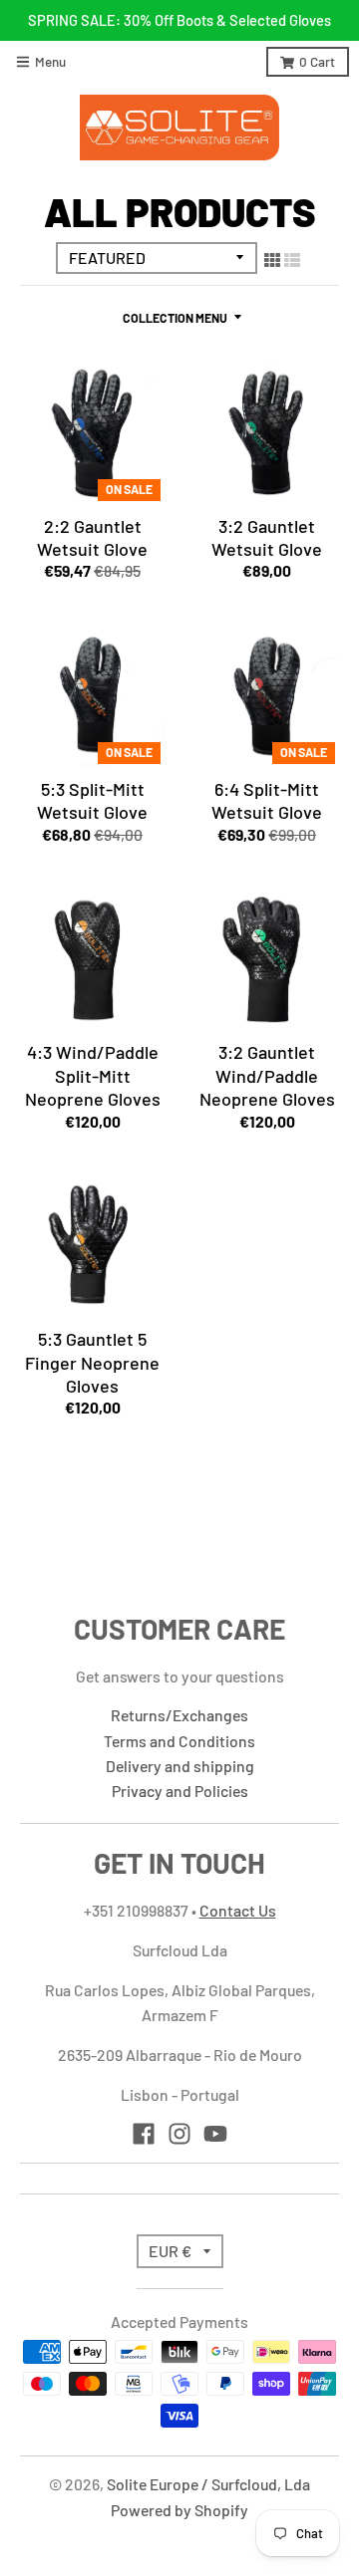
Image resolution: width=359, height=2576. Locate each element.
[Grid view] (272, 259)
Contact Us (238, 1910)
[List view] (292, 259)
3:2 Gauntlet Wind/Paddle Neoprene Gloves (267, 1075)
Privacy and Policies (180, 1791)
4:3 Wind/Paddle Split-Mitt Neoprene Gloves (93, 1075)
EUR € (170, 2251)
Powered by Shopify (179, 2510)
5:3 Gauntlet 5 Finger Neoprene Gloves (92, 1362)
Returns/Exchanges (179, 1715)
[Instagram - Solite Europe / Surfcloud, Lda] (179, 2134)
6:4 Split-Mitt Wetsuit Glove (267, 800)
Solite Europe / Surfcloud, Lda (208, 2484)
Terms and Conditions (179, 1741)
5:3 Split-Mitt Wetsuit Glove (92, 800)
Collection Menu (175, 318)
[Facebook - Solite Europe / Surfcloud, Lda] (144, 2134)
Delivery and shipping (180, 1766)
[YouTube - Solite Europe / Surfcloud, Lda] (215, 2134)
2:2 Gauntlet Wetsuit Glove (92, 537)
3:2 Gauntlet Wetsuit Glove (267, 537)
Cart (317, 61)
